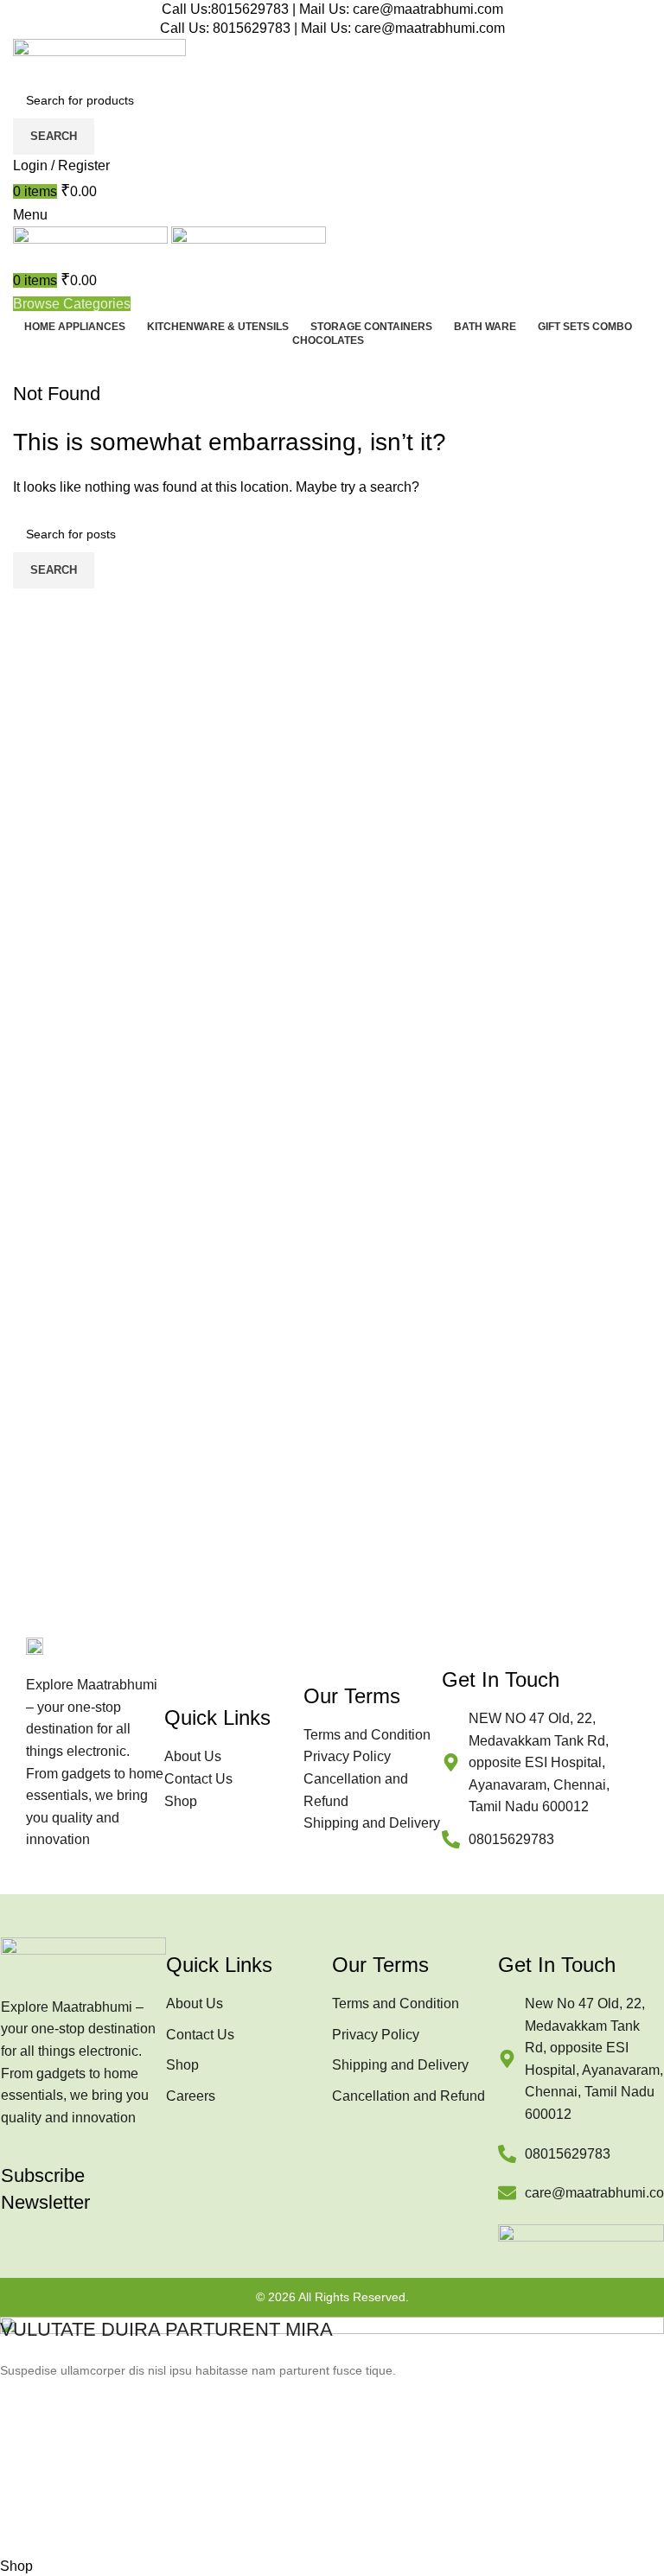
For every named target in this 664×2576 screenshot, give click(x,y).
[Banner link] (332, 2436)
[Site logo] (99, 59)
